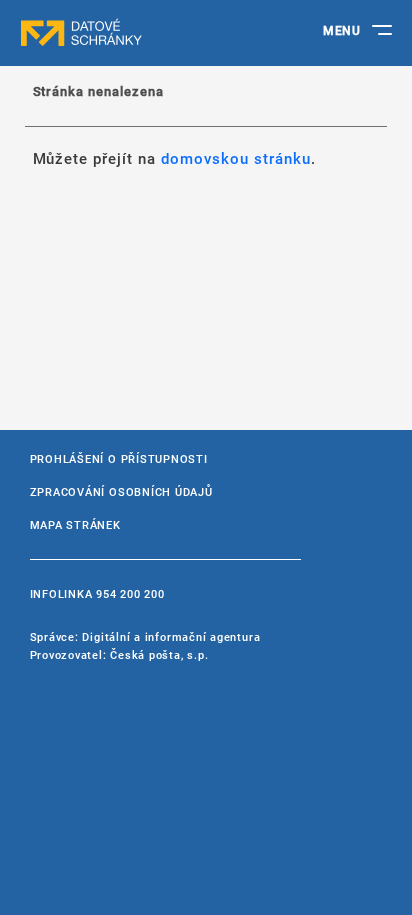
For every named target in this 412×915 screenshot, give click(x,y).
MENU (341, 30)
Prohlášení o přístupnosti (119, 458)
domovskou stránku (236, 158)
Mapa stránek (75, 524)
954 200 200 (130, 593)
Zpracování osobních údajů (121, 491)
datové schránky (120, 33)
